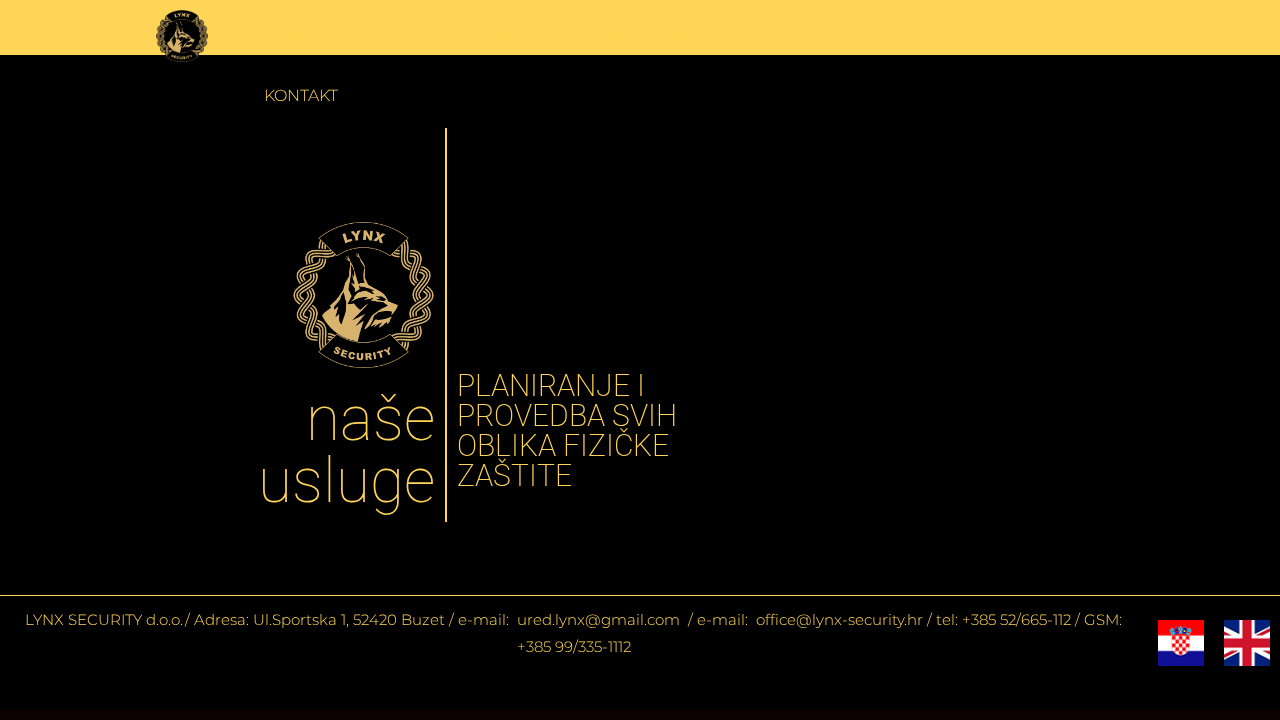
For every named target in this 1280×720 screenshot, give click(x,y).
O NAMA (602, 37)
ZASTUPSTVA (1029, 37)
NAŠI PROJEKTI (882, 37)
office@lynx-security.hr (839, 619)
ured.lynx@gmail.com (596, 619)
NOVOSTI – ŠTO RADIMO (437, 37)
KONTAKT (301, 95)
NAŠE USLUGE (728, 37)
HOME (280, 37)
